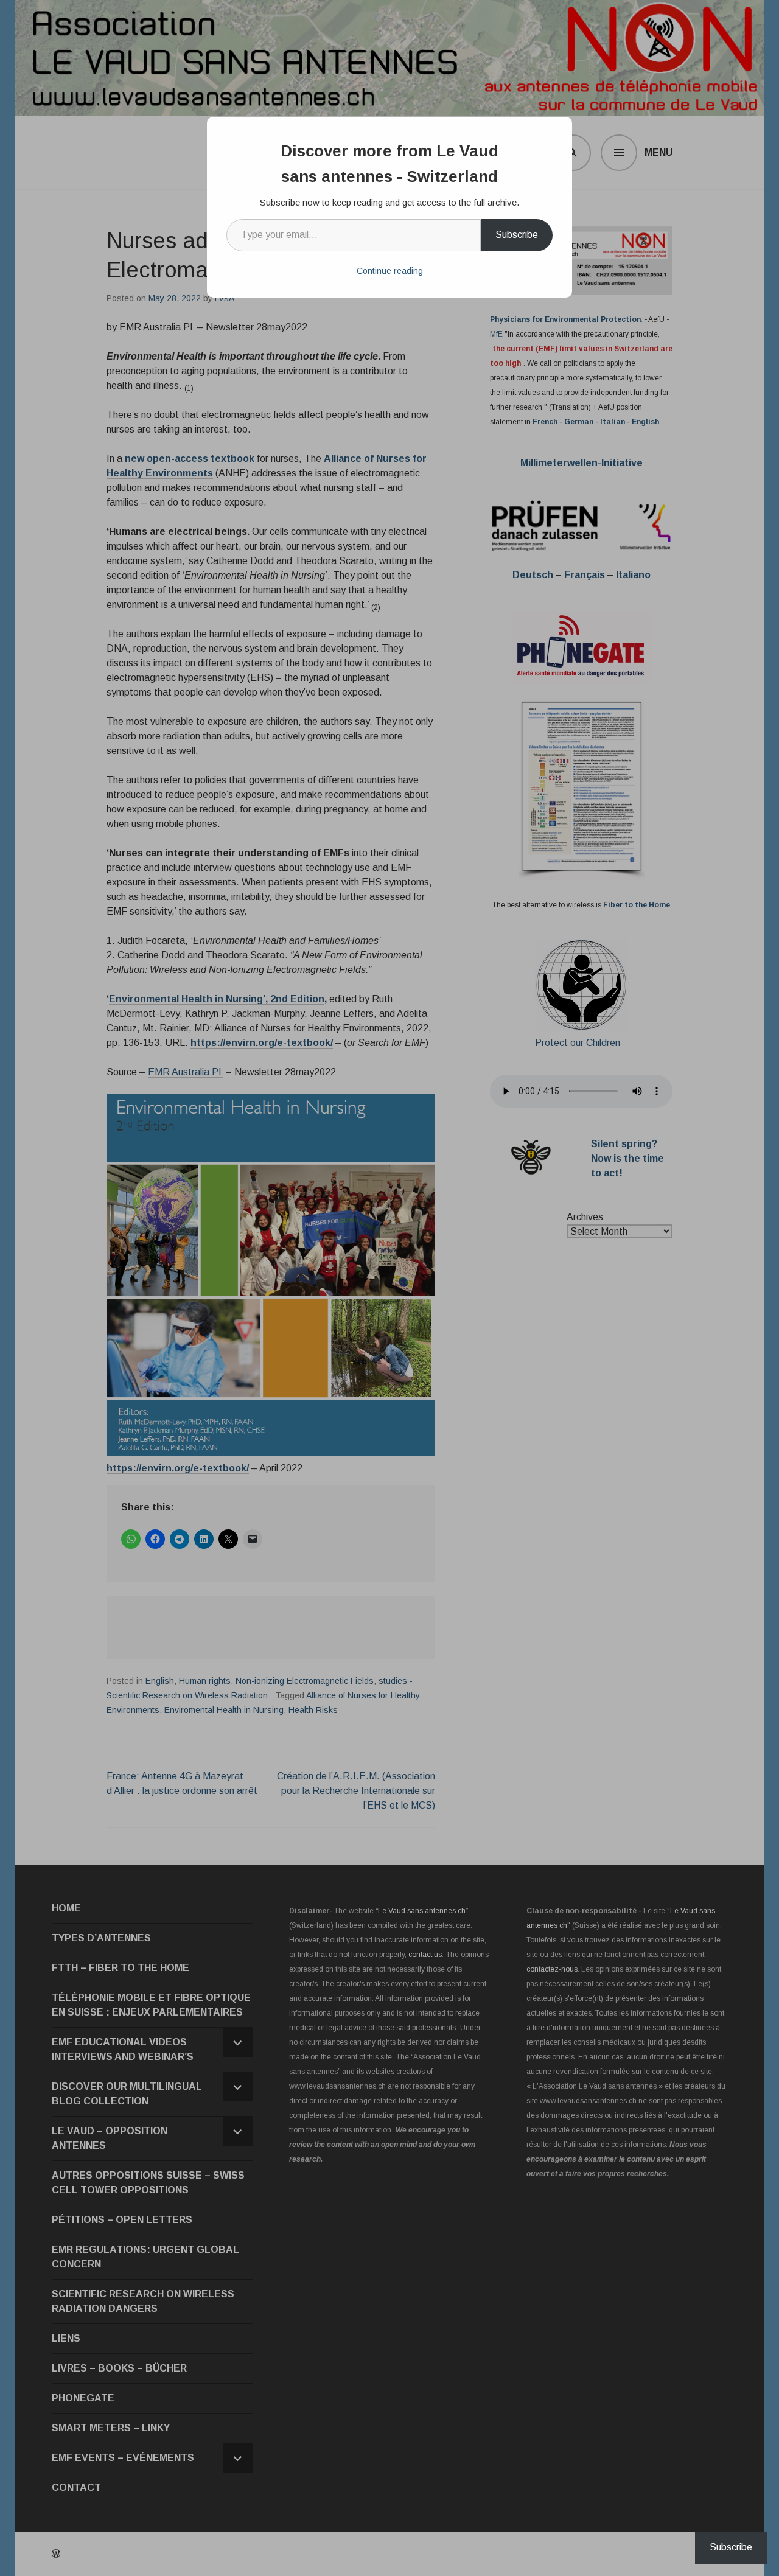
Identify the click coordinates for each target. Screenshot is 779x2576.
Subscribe (517, 235)
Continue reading (390, 271)
